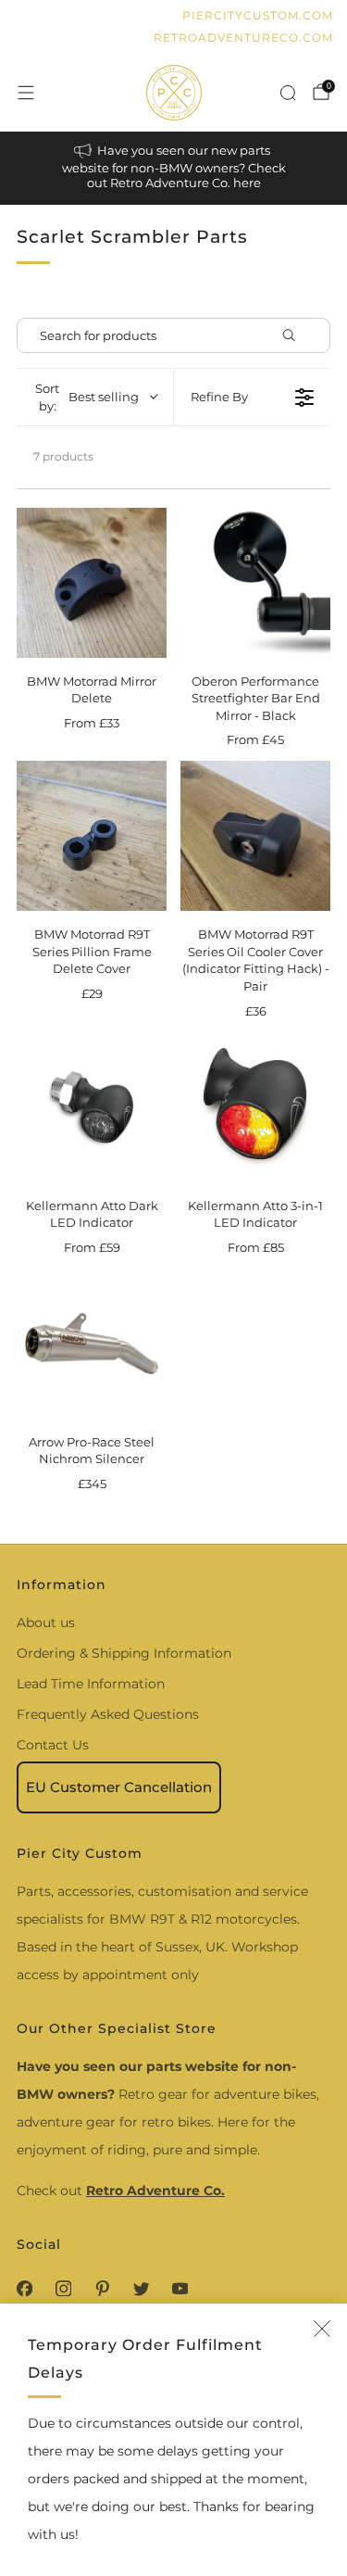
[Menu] (26, 93)
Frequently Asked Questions (108, 1714)
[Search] (288, 93)
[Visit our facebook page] (24, 2288)
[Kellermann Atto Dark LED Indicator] (92, 1107)
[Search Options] (296, 335)
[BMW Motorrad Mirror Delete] (92, 583)
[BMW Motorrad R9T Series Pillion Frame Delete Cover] (92, 836)
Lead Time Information (91, 1684)
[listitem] (174, 168)
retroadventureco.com (243, 38)
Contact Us (53, 1745)
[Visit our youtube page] (180, 2288)
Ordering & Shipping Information (124, 1653)
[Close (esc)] (322, 2329)
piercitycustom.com (258, 15)
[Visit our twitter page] (141, 2288)
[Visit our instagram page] (63, 2288)
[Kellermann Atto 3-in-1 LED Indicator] (255, 1107)
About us (46, 1623)
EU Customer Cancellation (119, 1787)
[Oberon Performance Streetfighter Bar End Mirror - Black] (255, 583)
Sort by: (87, 397)
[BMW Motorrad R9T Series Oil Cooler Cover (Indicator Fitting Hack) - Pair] (255, 836)
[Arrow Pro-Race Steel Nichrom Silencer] (92, 1344)
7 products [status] (63, 456)
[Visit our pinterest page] (102, 2288)
